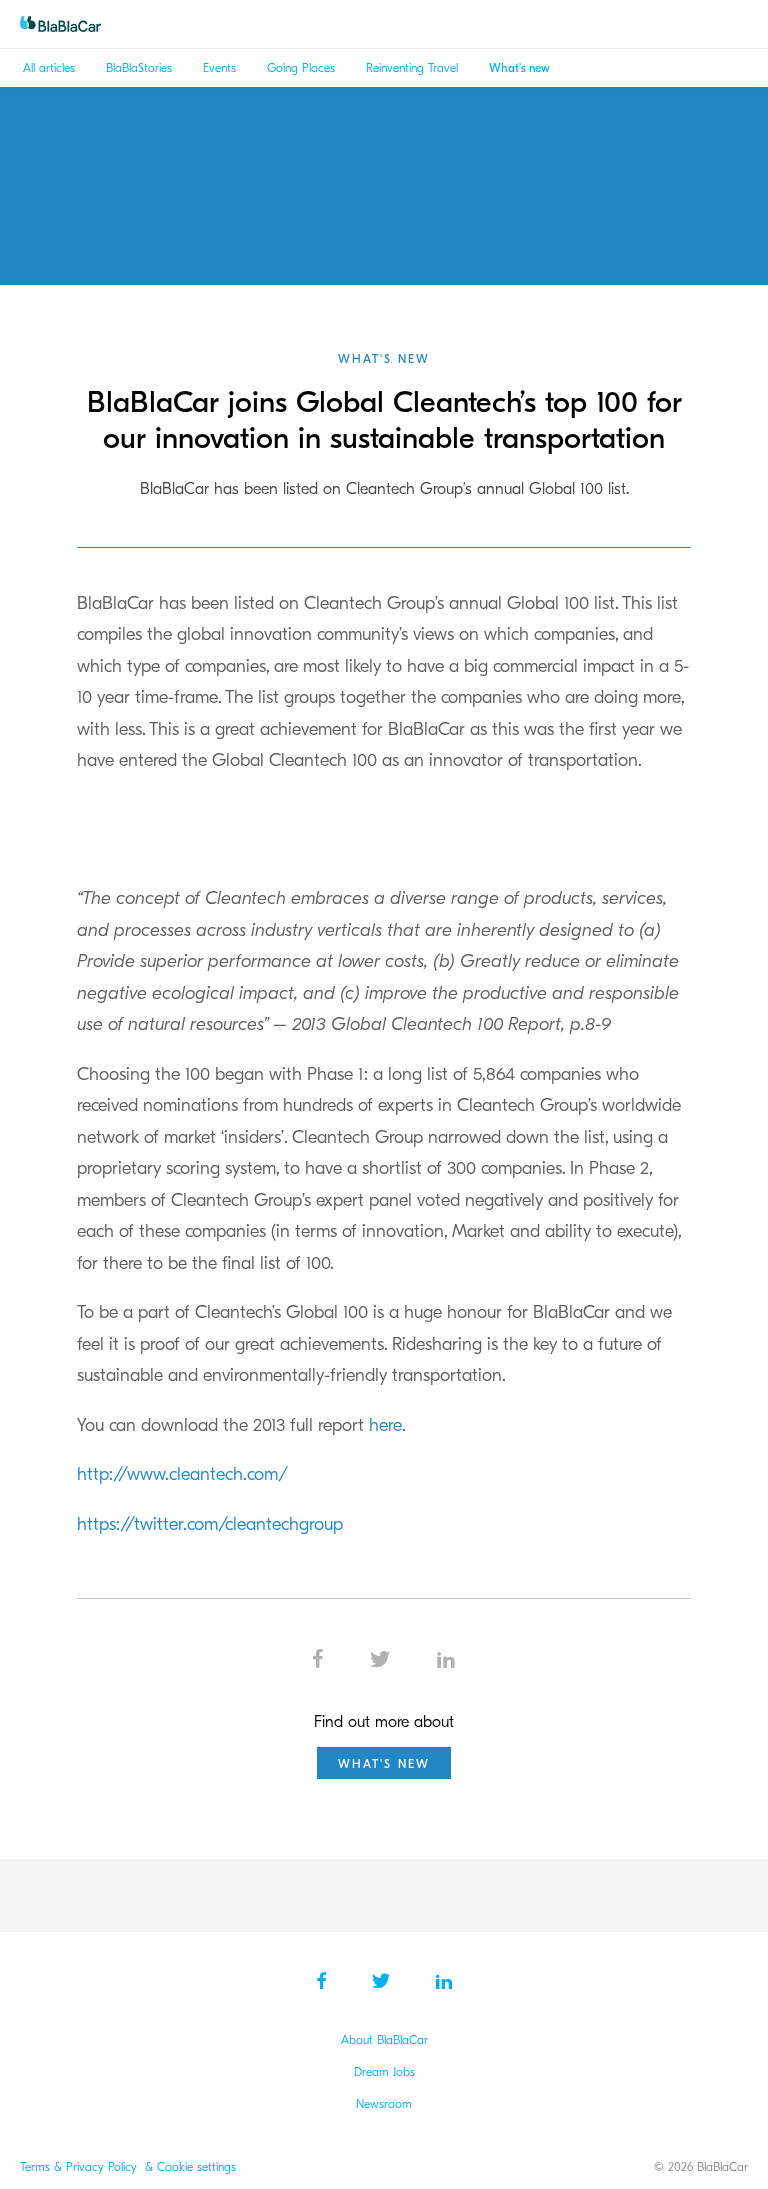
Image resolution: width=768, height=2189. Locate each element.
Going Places (301, 68)
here (383, 1425)
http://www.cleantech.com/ (182, 1474)
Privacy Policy (103, 2167)
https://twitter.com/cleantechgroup (210, 1524)
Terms (37, 2167)
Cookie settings (196, 2167)
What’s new (519, 68)
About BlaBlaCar (384, 2040)
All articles (49, 68)
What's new (384, 359)
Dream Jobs (384, 2072)
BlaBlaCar (70, 24)
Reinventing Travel (412, 68)
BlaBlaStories (139, 68)
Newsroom (384, 2104)
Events (219, 68)
